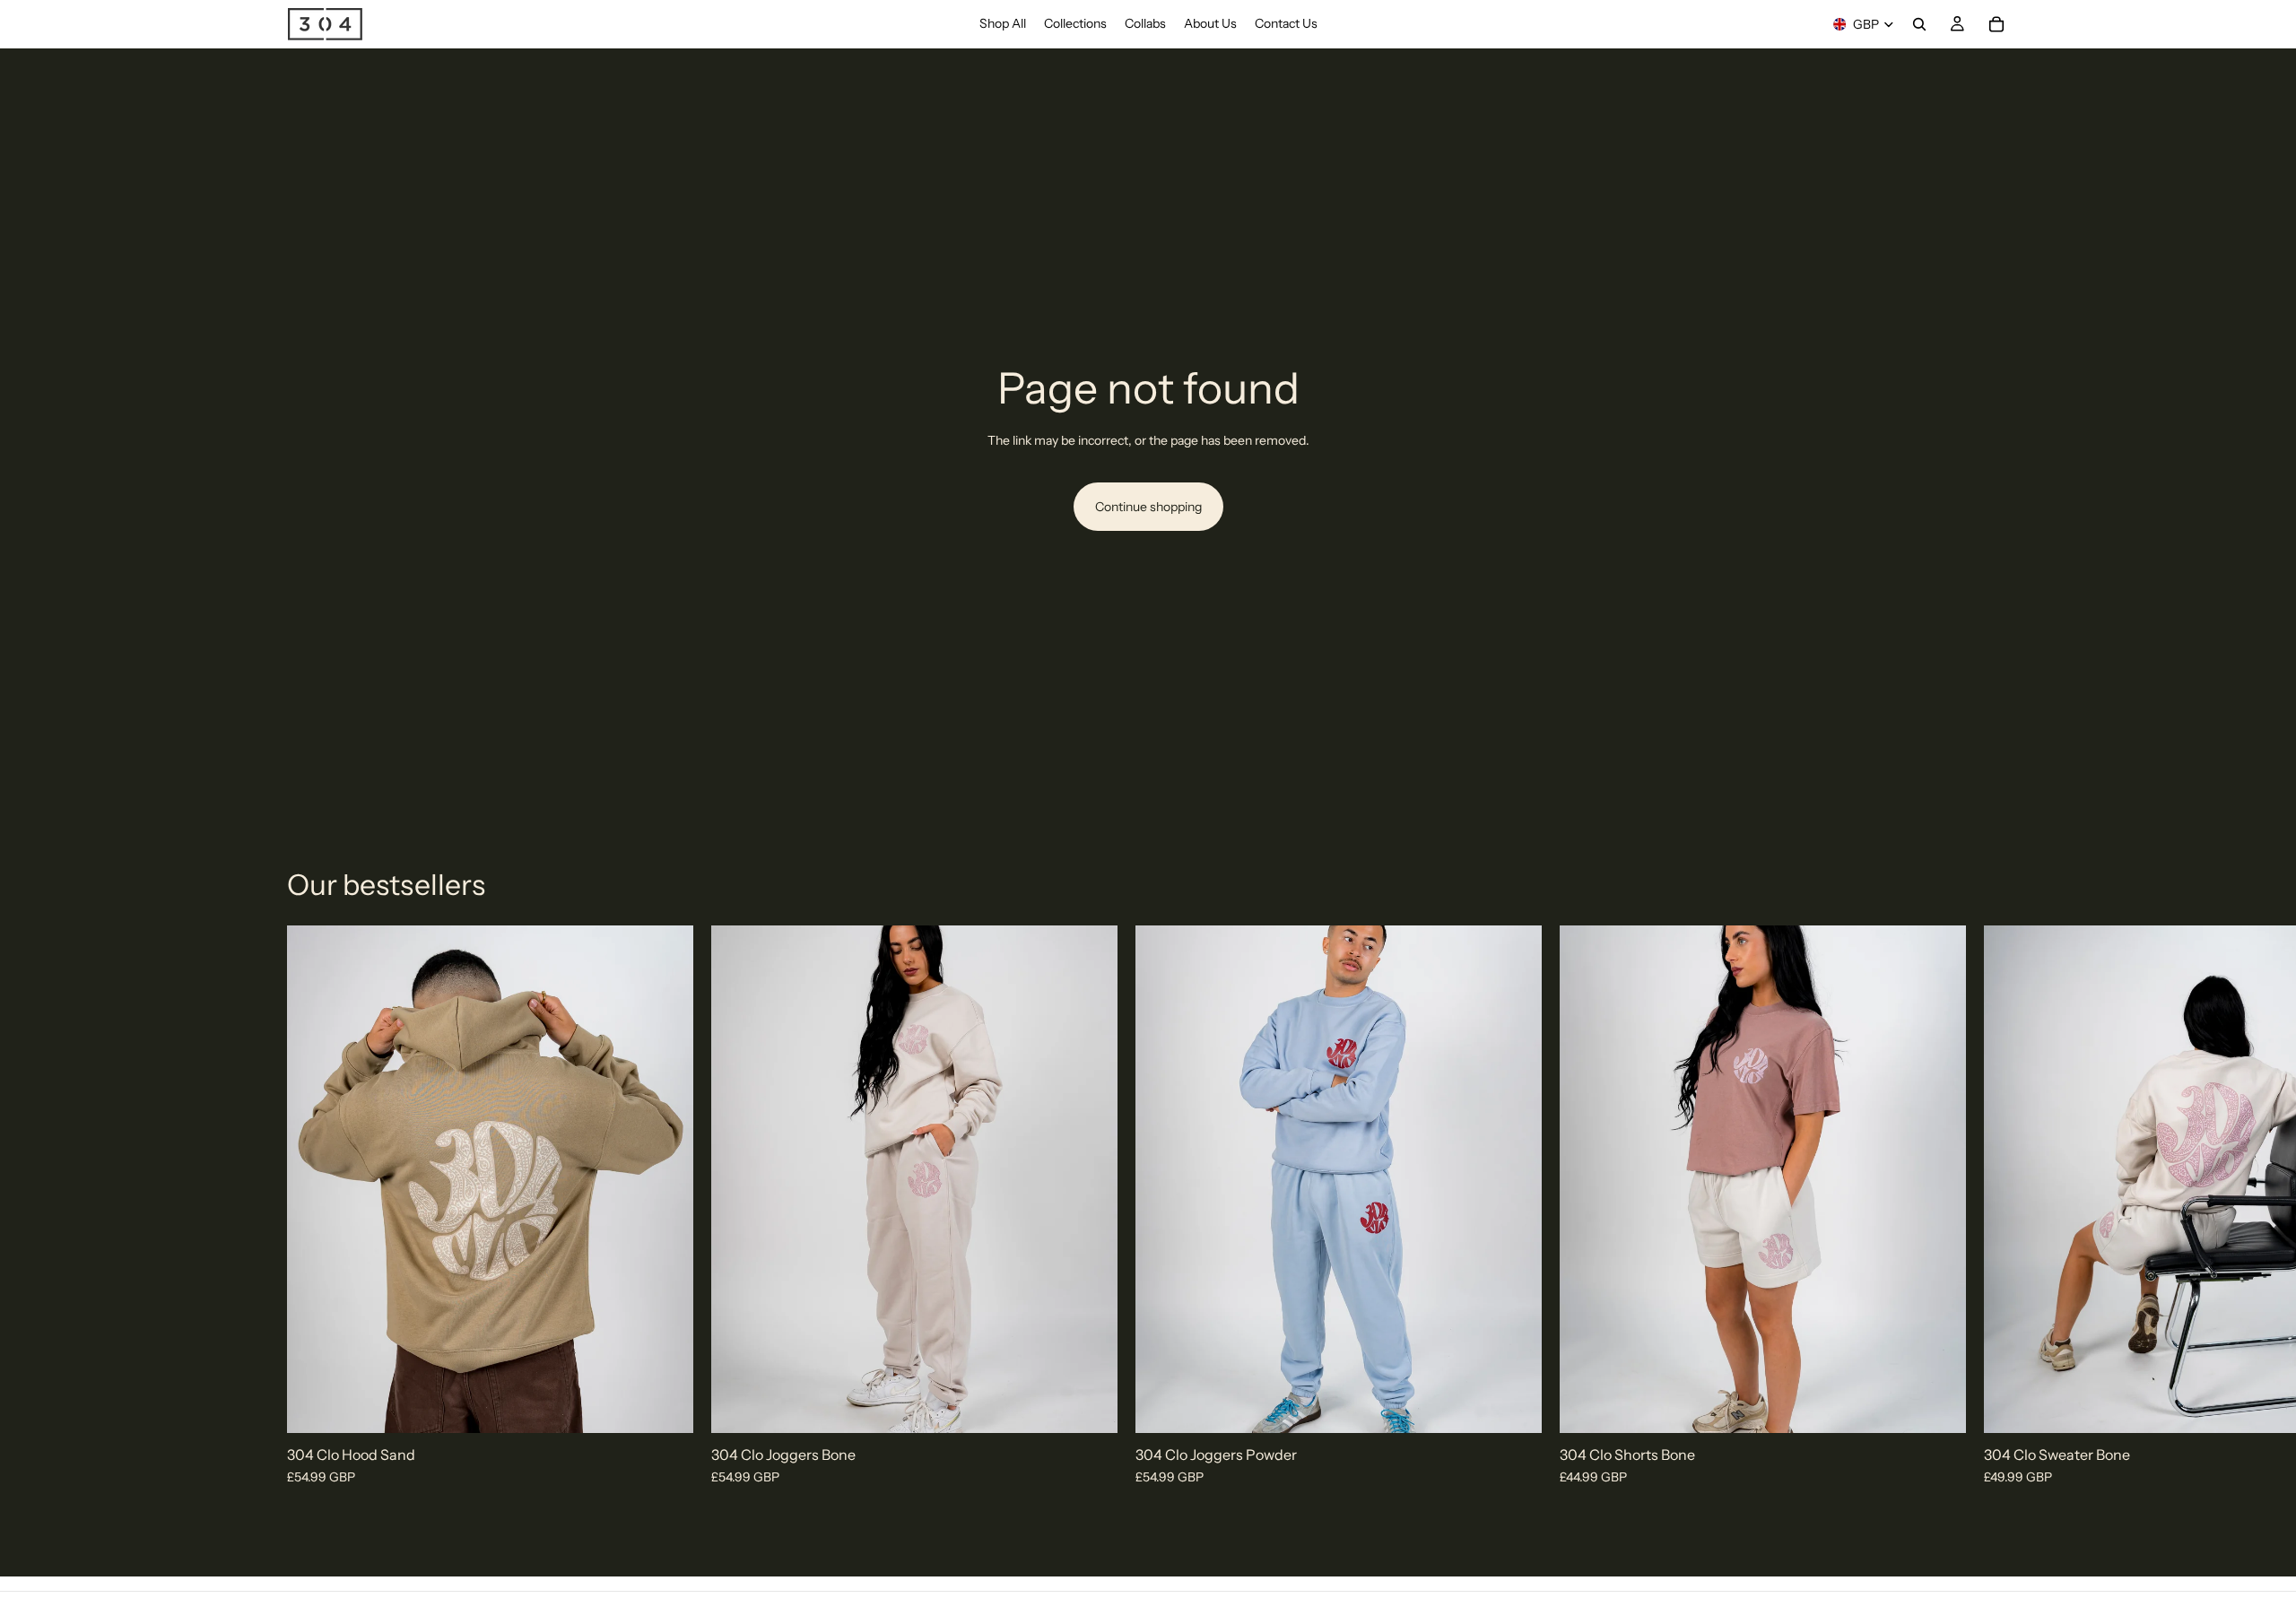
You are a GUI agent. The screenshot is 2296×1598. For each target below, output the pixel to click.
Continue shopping (1148, 507)
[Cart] (1996, 24)
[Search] (1919, 24)
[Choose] (665, 1406)
